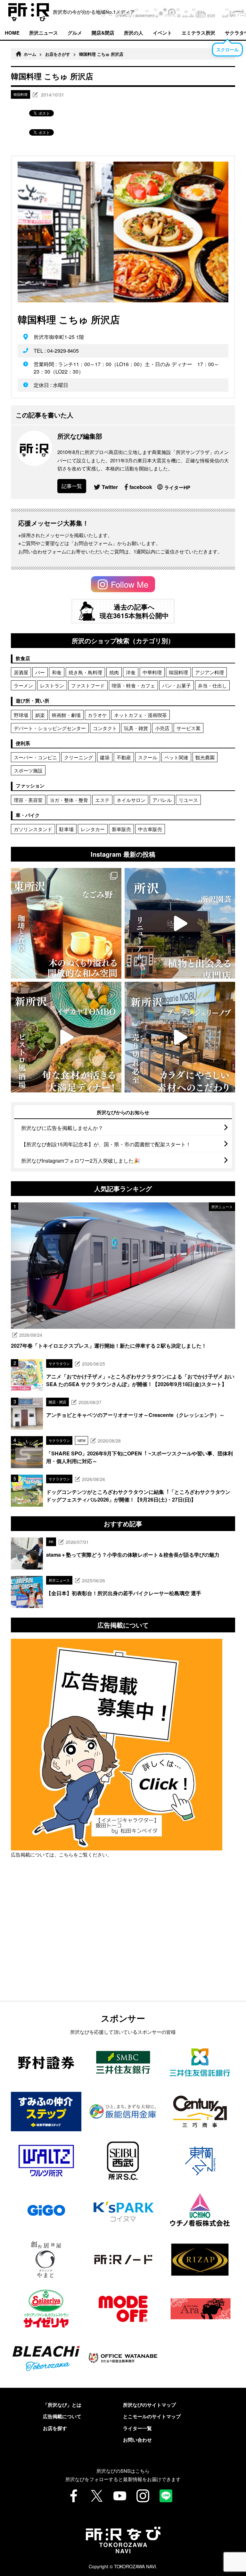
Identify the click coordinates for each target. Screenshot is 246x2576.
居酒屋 (21, 672)
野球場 (21, 715)
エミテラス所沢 (198, 33)
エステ (102, 800)
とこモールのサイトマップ (152, 2416)
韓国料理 (178, 672)
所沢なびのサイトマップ (149, 2405)
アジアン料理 (209, 672)
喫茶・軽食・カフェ (133, 685)
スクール (148, 757)
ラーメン (23, 685)
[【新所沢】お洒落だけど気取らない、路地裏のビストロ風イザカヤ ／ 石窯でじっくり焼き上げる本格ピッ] (66, 1037)
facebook (141, 487)
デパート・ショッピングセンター (50, 728)
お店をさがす (58, 54)
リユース (188, 800)
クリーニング (78, 757)
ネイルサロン (131, 800)
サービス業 (189, 728)
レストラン (52, 685)
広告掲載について (62, 2416)
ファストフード (88, 685)
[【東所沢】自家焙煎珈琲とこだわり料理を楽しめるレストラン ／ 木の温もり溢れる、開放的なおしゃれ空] (66, 923)
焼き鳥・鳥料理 (85, 672)
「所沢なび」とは (62, 2405)
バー (40, 672)
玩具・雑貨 (136, 728)
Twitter (110, 487)
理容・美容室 (28, 800)
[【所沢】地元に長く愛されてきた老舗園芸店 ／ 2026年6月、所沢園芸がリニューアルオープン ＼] (180, 923)
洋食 (131, 672)
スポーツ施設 (28, 770)
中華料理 (152, 672)
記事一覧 (72, 486)
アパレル (162, 800)
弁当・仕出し (212, 685)
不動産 (124, 757)
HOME (12, 33)
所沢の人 (134, 33)
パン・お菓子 (176, 685)
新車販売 (121, 829)
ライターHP (177, 487)
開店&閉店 (103, 33)
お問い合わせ (137, 2440)
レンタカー (93, 829)
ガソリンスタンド (33, 829)
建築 (105, 757)
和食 (57, 672)
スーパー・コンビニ (35, 757)
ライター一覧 (137, 2428)
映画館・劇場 (66, 715)
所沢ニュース (44, 33)
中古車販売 (150, 829)
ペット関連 (176, 757)
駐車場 (66, 829)
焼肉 (114, 672)
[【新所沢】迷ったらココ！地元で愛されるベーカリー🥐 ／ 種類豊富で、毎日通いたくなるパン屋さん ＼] (180, 1037)
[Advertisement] (123, 1946)
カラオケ (97, 715)
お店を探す (55, 2428)
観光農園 (205, 757)
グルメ (75, 33)
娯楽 (40, 715)
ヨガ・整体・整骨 (69, 800)
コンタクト (105, 728)
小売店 (162, 728)
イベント (162, 33)
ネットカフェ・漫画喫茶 (140, 715)
